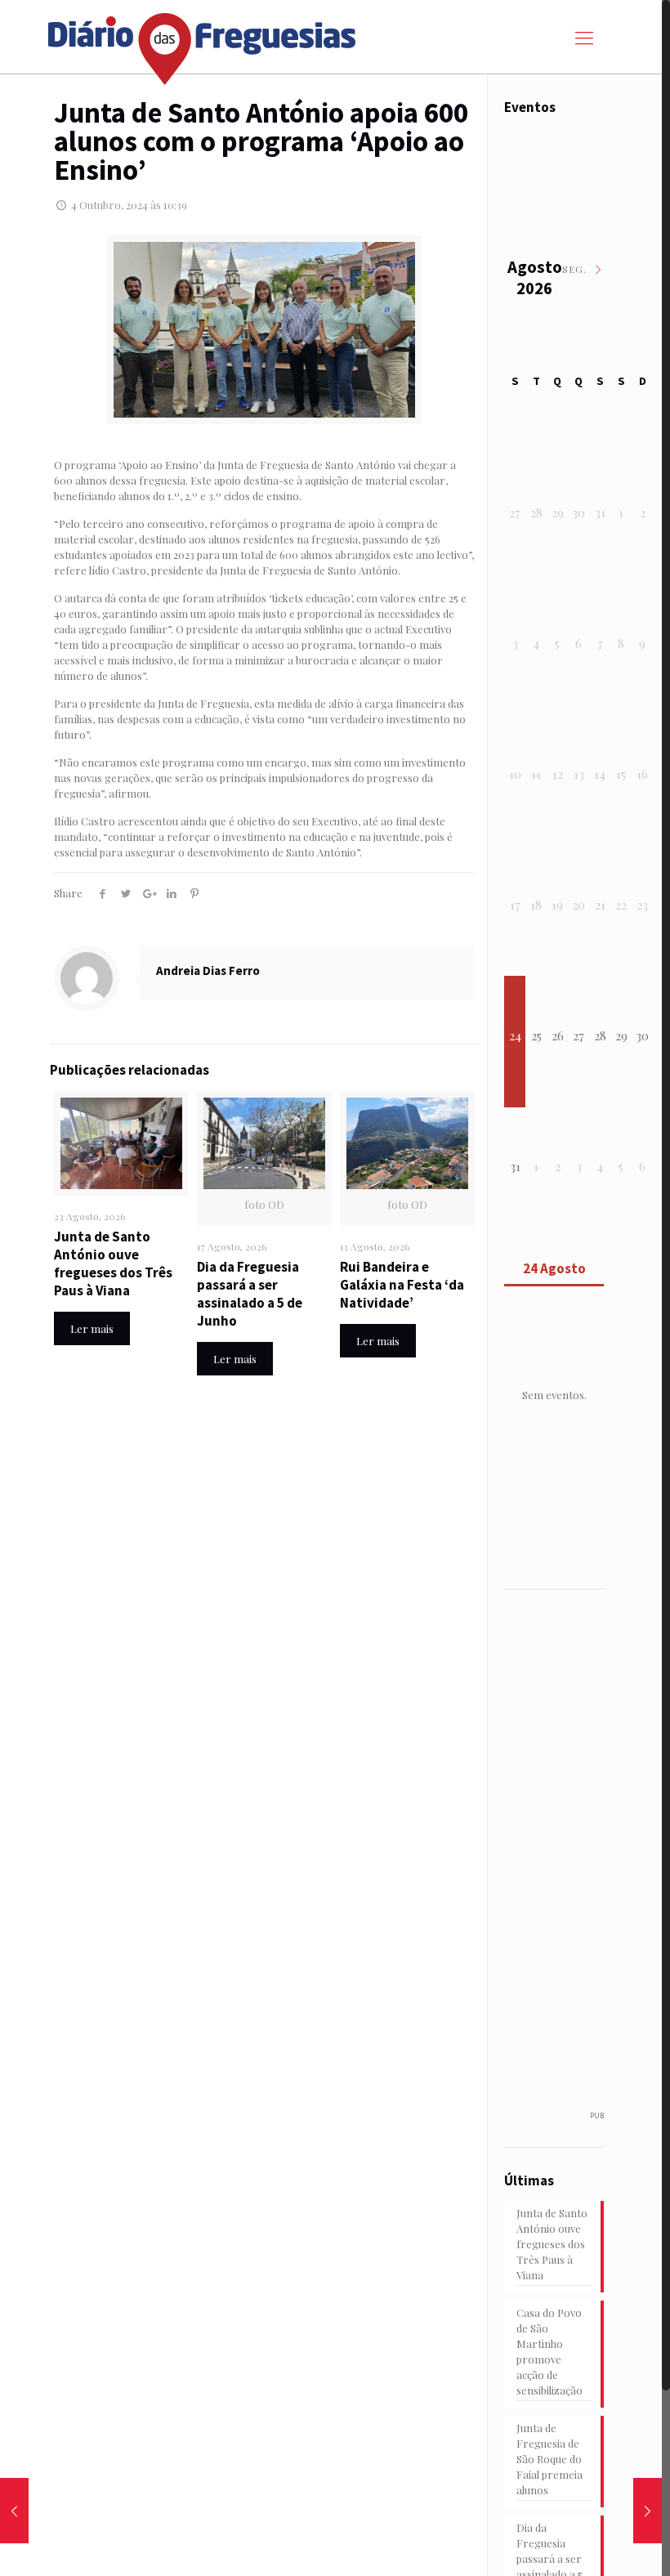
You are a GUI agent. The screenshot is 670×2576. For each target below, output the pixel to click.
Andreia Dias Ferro (208, 970)
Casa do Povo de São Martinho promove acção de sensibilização (549, 2351)
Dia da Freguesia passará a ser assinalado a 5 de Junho (250, 1294)
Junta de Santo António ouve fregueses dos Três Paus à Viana (113, 1263)
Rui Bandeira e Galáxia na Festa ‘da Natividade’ (402, 1285)
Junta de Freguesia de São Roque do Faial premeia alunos (549, 2459)
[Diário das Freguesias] (203, 43)
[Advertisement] (585, 1859)
